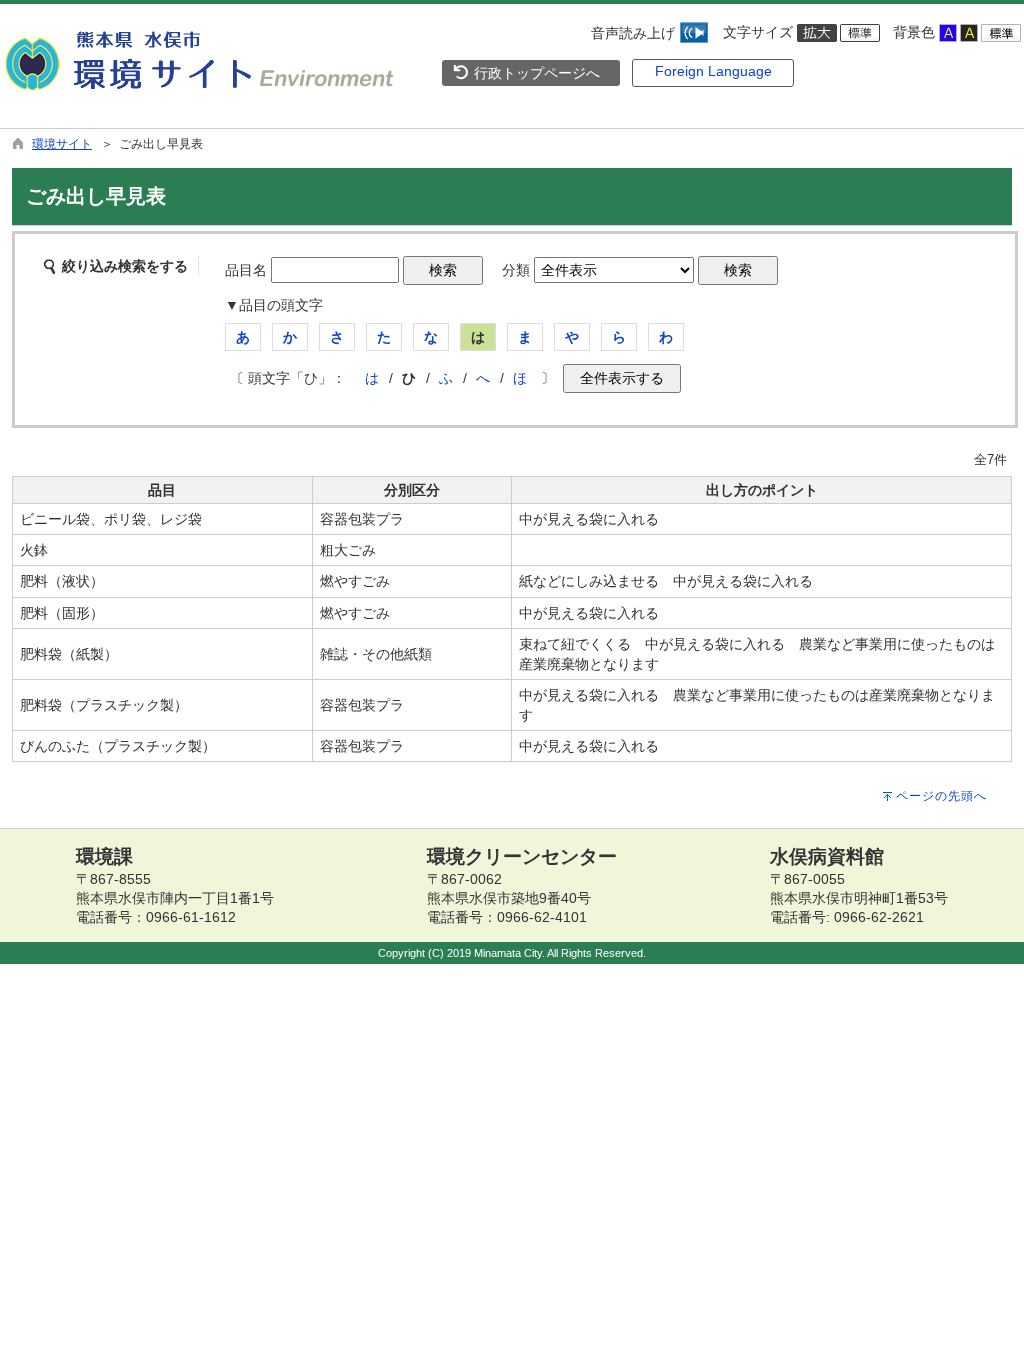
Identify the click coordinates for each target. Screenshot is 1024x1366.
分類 (516, 270)
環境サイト (62, 144)
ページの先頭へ (941, 796)
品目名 (246, 270)
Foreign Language (713, 71)
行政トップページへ (535, 73)
